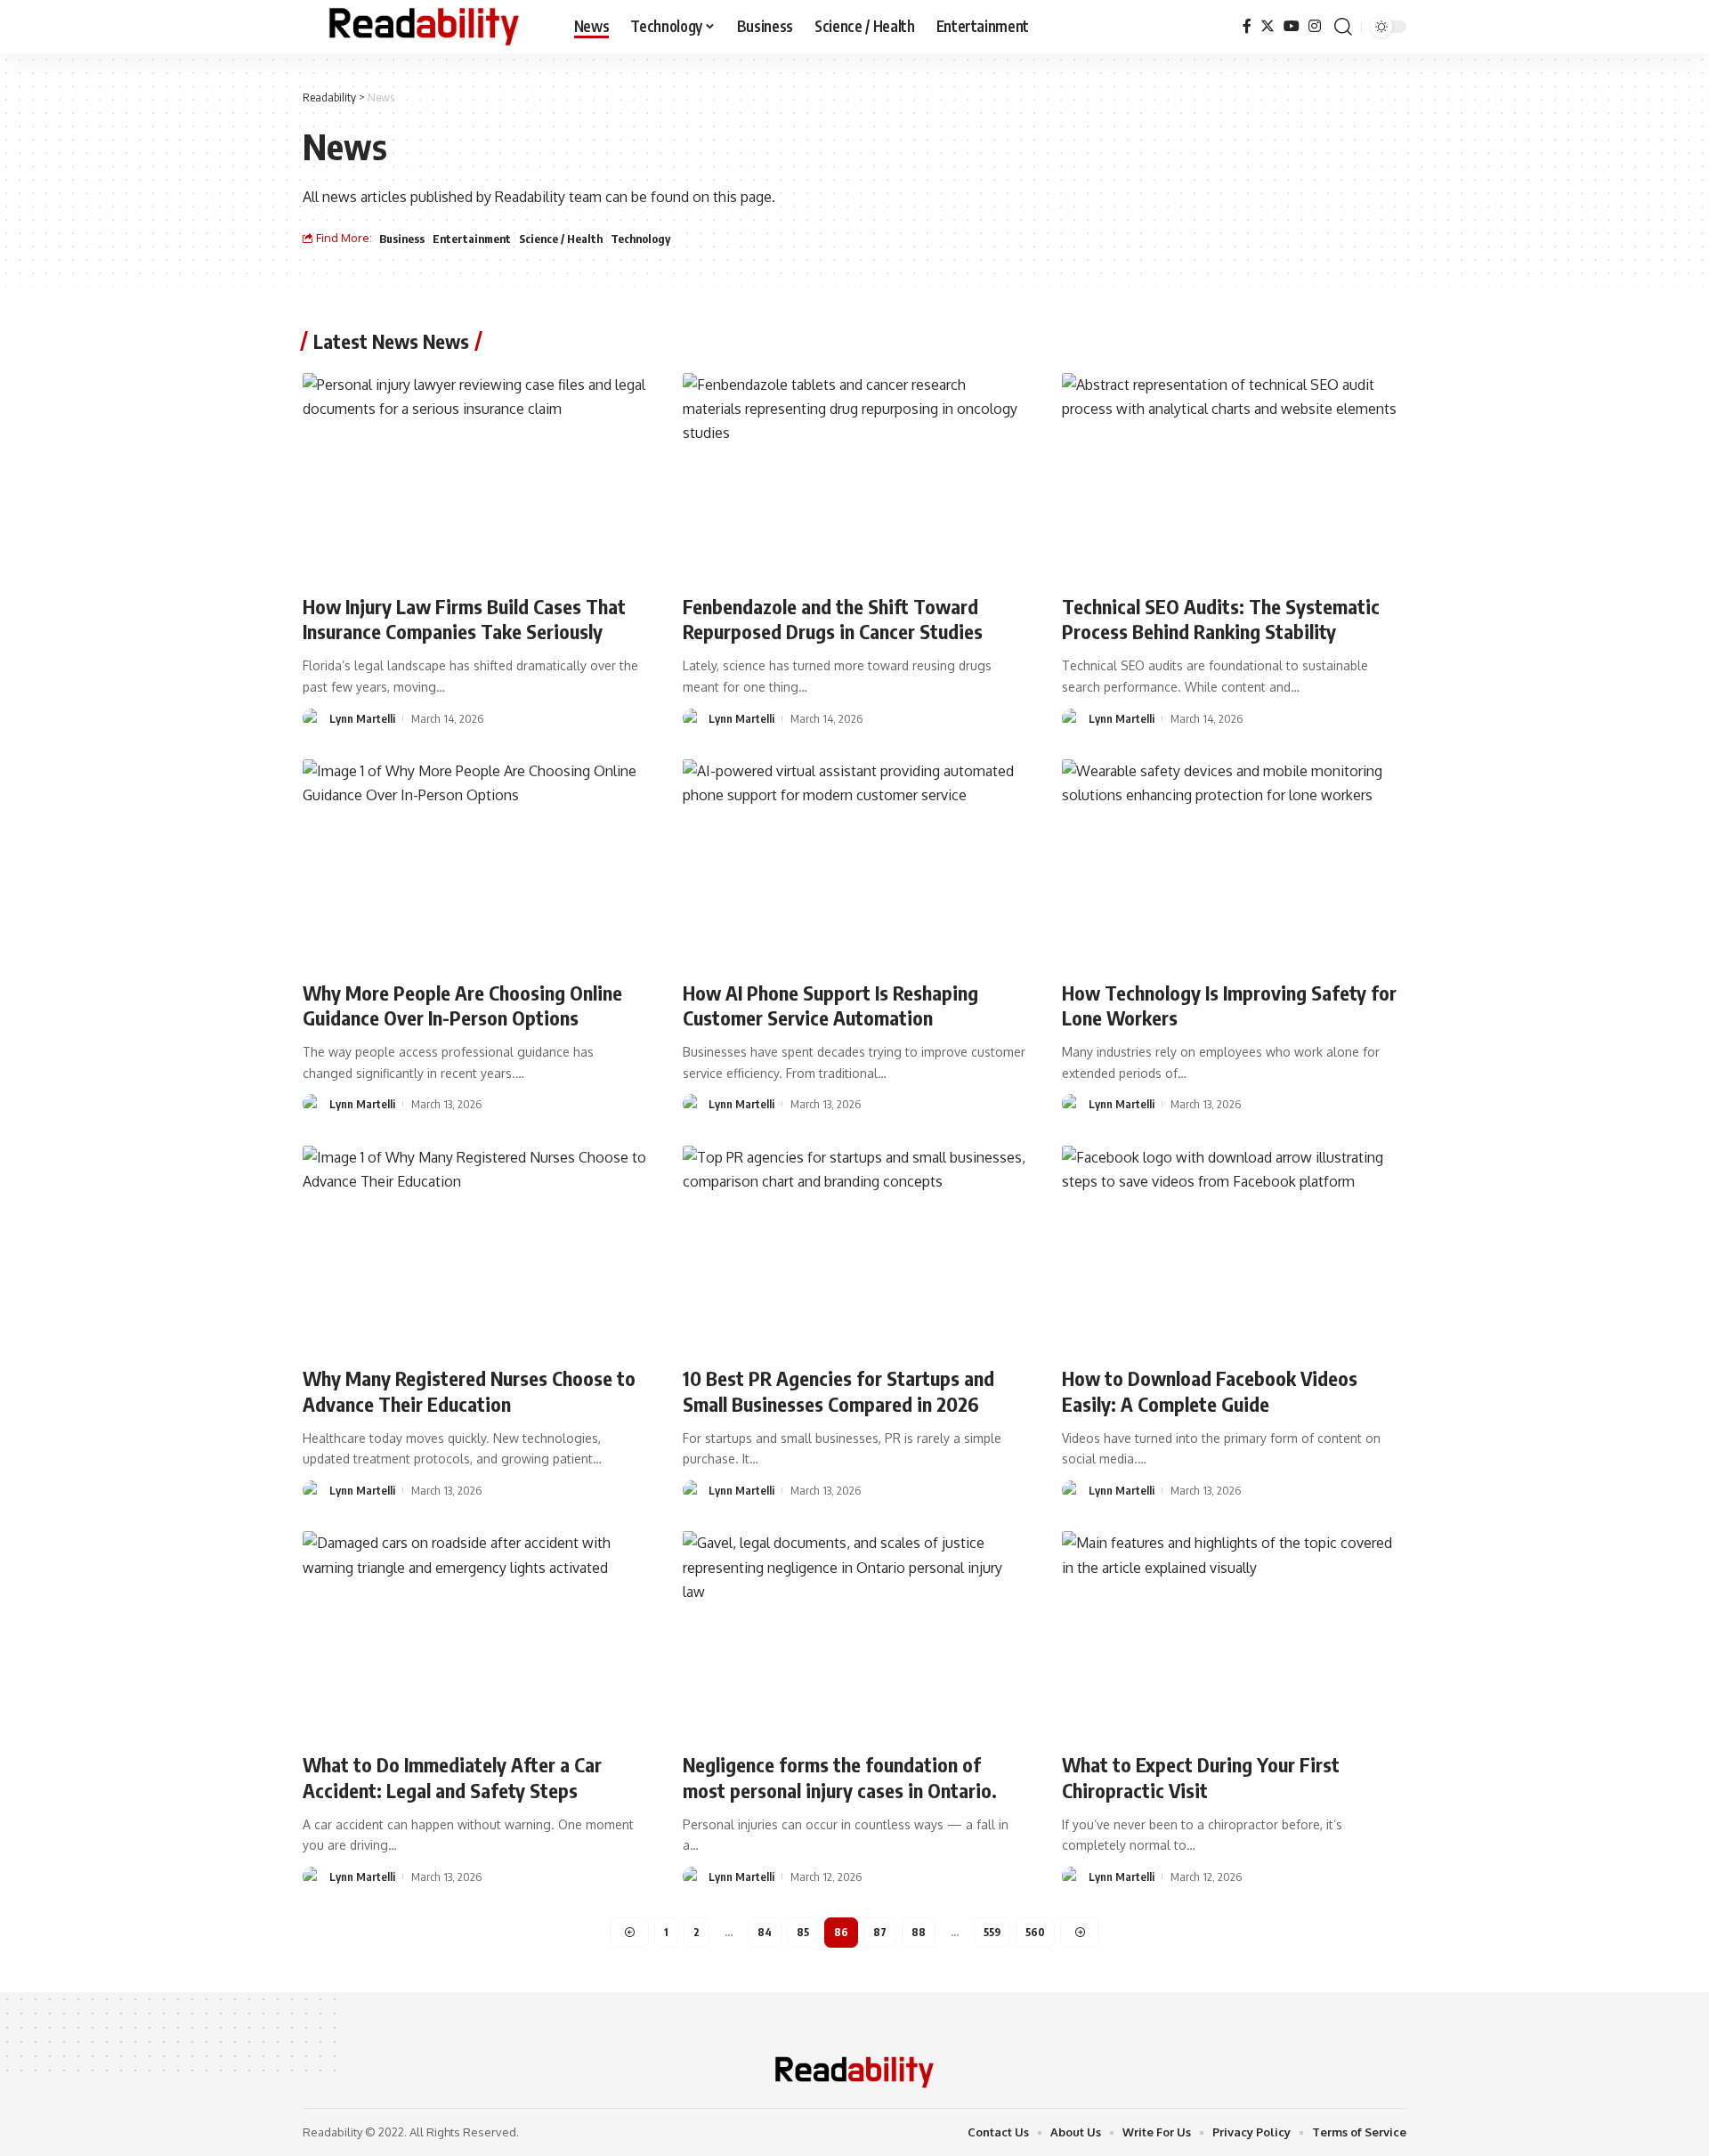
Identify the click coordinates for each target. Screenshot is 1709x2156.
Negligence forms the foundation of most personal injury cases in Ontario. (840, 1777)
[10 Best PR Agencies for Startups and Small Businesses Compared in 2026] (855, 1249)
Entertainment (472, 239)
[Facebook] (1247, 26)
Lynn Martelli (362, 718)
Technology (640, 239)
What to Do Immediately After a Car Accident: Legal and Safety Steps (452, 1777)
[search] (1343, 27)
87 (880, 1932)
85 (803, 1932)
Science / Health (561, 239)
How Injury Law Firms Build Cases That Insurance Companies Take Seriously (464, 619)
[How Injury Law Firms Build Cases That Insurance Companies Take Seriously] (475, 476)
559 (992, 1932)
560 (1035, 1932)
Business (402, 239)
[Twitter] (1268, 26)
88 (919, 1932)
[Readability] (424, 27)
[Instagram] (1315, 26)
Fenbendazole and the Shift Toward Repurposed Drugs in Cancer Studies (833, 619)
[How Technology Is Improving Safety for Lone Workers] (1234, 863)
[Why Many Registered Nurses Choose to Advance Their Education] (475, 1249)
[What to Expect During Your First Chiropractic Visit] (1234, 1634)
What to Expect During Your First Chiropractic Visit (1201, 1777)
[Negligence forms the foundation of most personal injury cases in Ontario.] (855, 1634)
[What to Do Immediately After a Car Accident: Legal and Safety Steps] (475, 1634)
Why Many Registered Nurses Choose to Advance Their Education (469, 1391)
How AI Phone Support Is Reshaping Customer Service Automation (830, 1005)
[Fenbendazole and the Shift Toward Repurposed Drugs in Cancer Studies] (855, 476)
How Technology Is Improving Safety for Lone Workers (1229, 1005)
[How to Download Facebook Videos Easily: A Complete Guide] (1234, 1249)
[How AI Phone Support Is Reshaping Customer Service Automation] (855, 863)
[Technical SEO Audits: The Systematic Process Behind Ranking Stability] (1234, 476)
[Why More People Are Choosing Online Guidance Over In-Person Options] (475, 863)
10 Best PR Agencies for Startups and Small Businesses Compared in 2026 (838, 1391)
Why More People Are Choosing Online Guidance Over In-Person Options (462, 1005)
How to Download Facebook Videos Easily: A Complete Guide (1210, 1391)
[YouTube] (1292, 26)
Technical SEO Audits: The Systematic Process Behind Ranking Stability (1221, 619)
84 (765, 1932)
